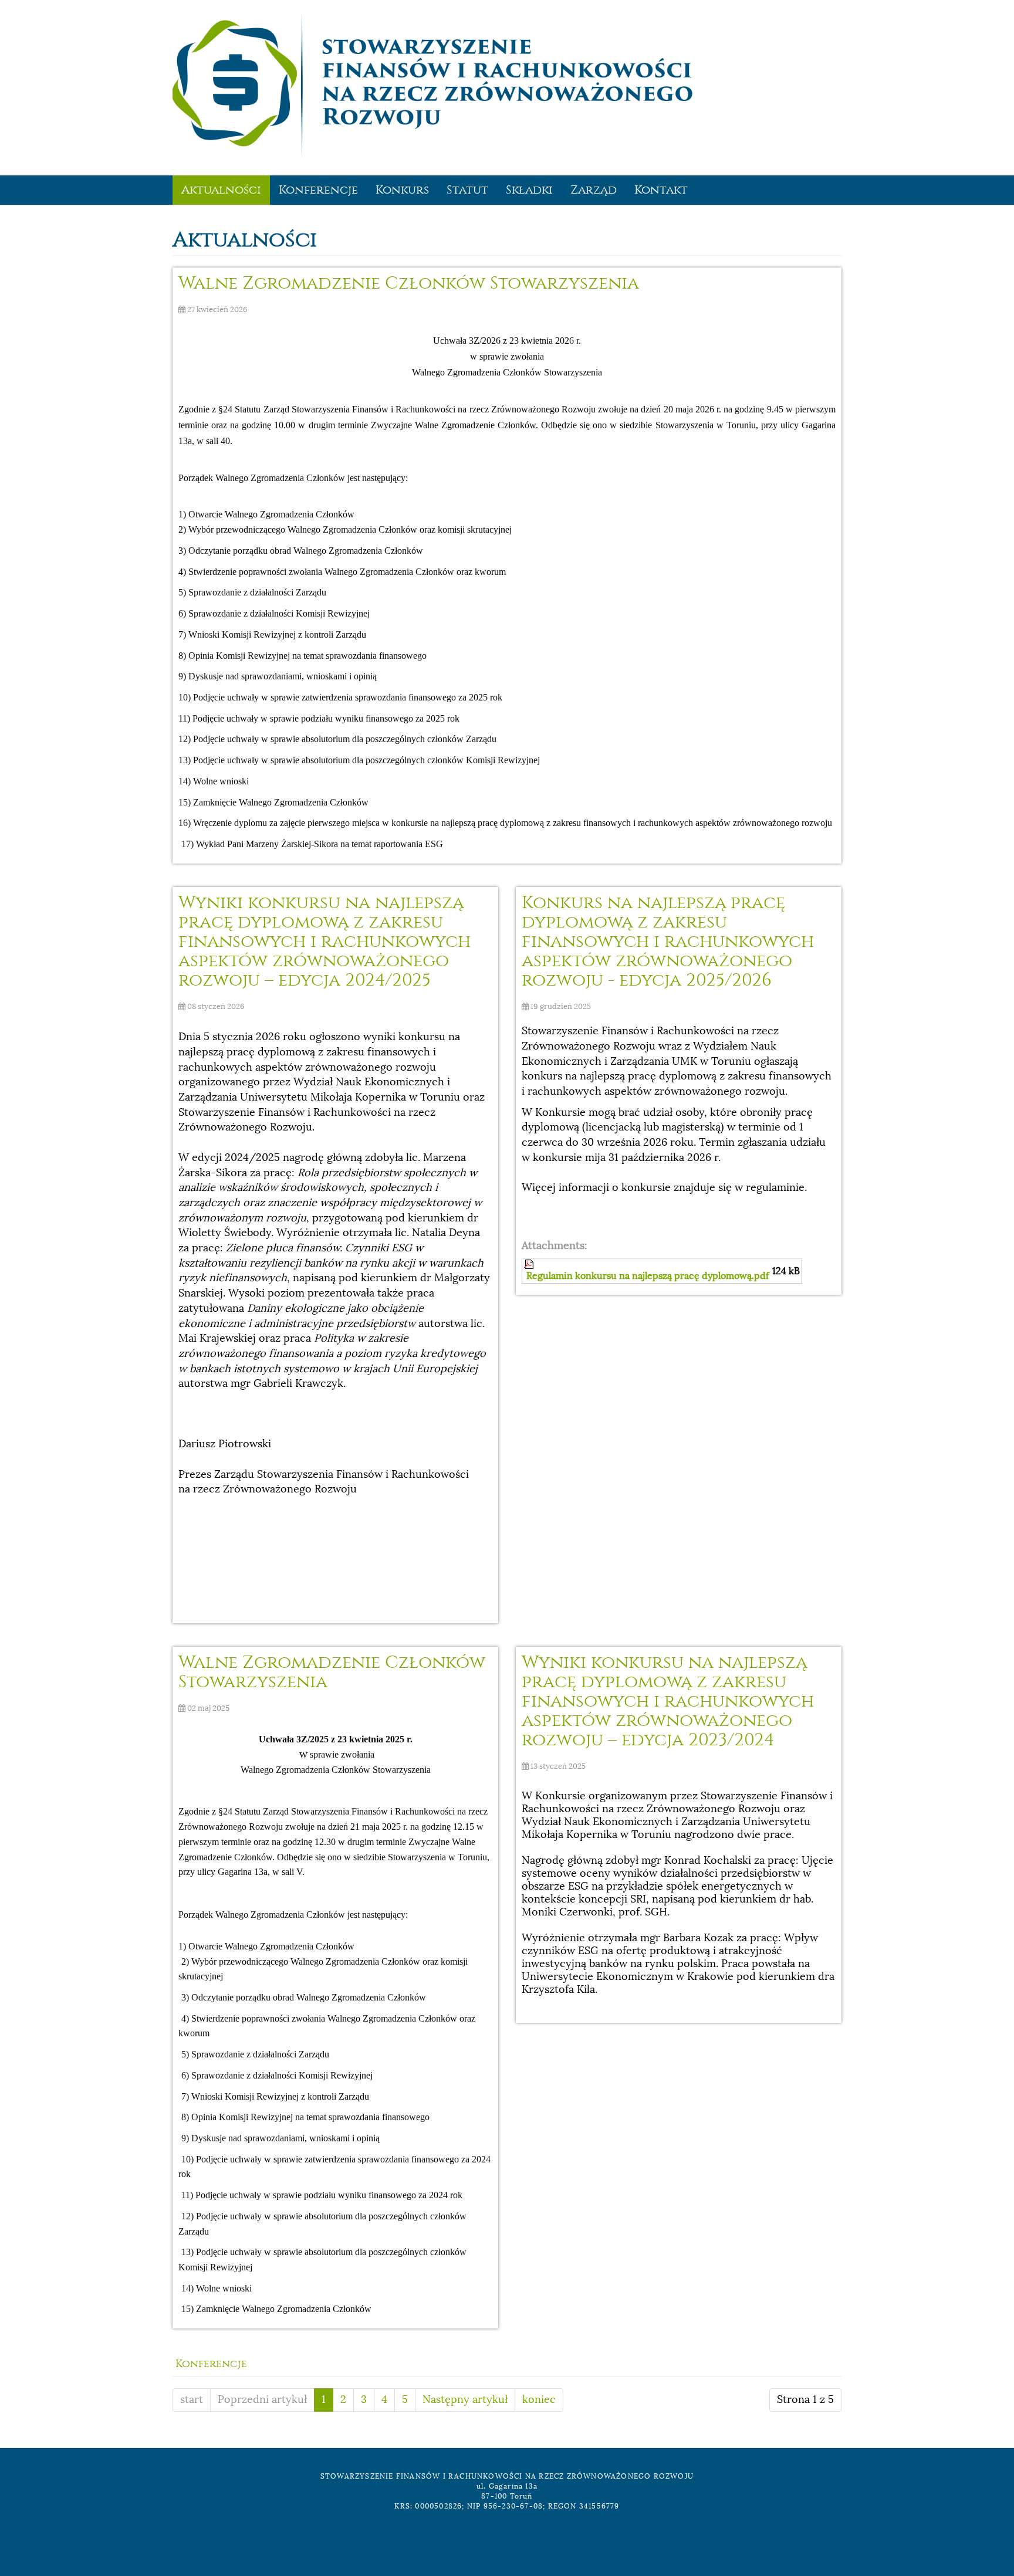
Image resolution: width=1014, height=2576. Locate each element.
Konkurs (402, 190)
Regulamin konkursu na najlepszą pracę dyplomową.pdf (648, 1276)
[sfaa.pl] (432, 85)
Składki (529, 190)
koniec (539, 2399)
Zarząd (594, 190)
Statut (467, 190)
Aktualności (221, 190)
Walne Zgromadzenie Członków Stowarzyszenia (409, 283)
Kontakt (661, 190)
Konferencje (318, 190)
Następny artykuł (465, 2399)
